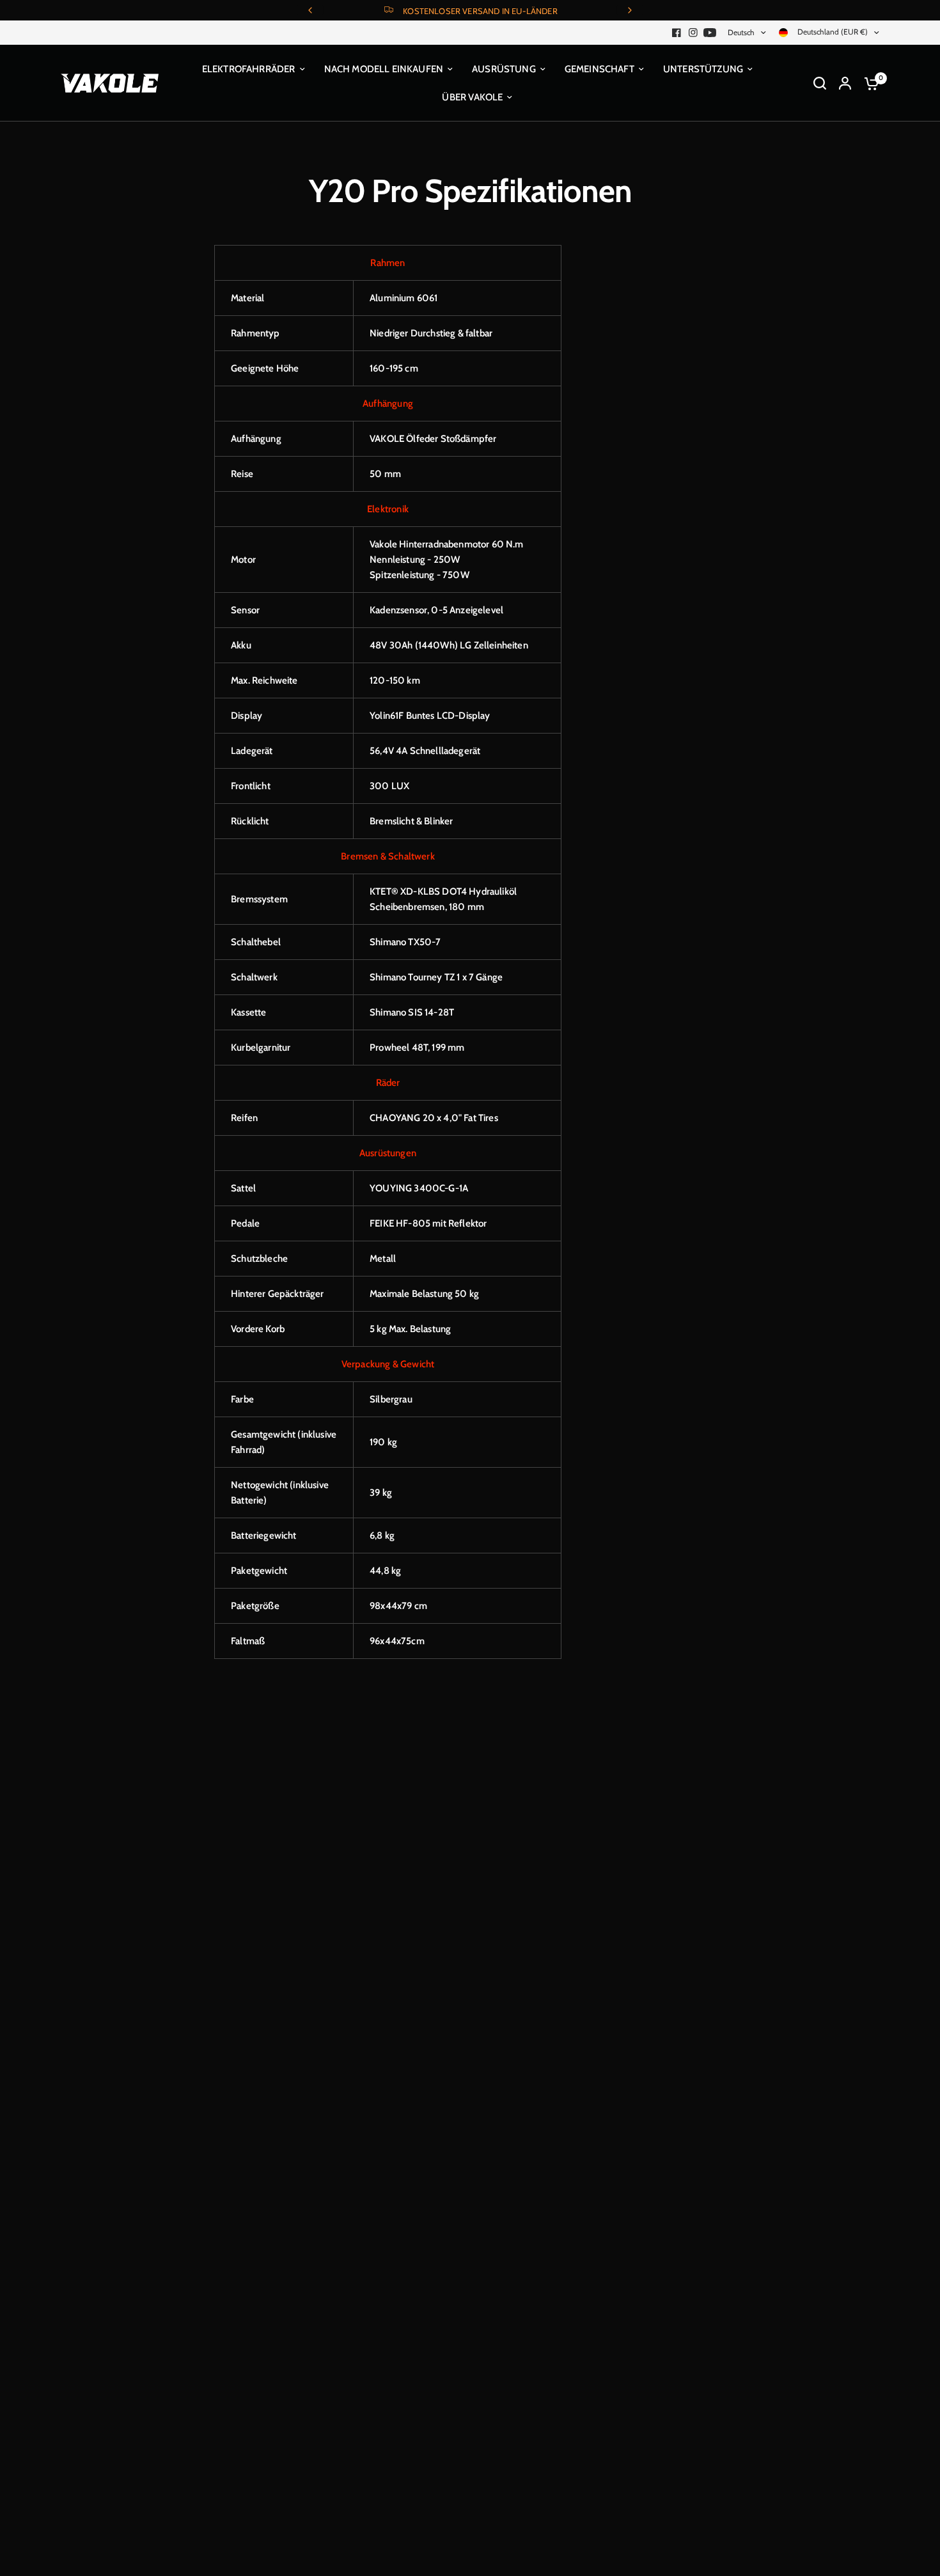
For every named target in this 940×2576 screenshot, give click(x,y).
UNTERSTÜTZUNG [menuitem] (703, 69)
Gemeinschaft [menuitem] (599, 69)
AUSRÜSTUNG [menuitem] (504, 69)
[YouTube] (710, 33)
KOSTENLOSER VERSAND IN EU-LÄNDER (480, 11)
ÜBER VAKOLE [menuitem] (472, 97)
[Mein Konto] (845, 83)
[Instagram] (693, 33)
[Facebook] (677, 33)
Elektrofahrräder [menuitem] (249, 69)
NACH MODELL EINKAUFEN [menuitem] (384, 69)
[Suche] (820, 83)
